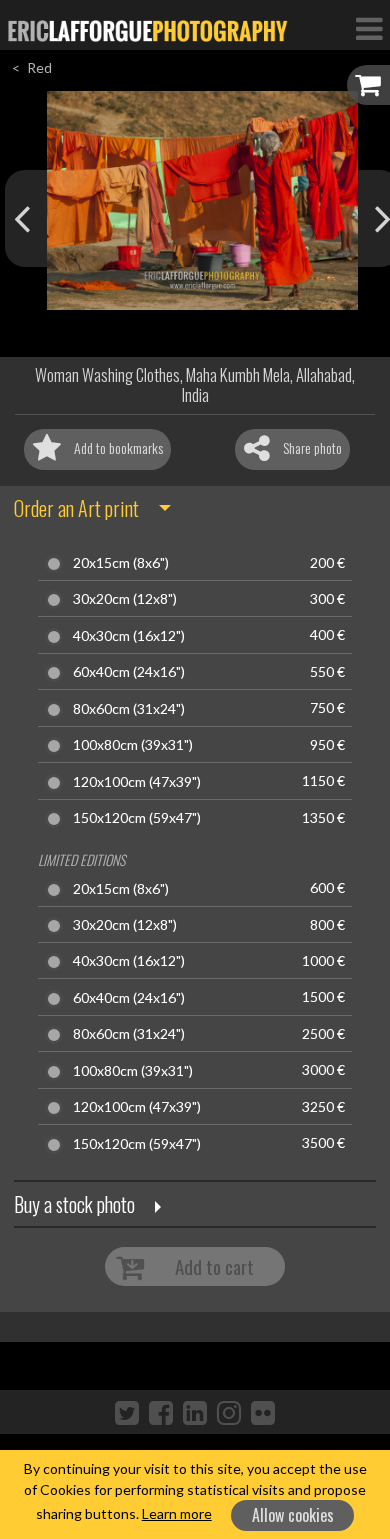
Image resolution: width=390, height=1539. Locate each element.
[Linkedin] (195, 1412)
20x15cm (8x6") (121, 563)
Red (39, 67)
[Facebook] (161, 1412)
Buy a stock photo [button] (74, 1204)
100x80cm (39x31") (133, 745)
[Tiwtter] (127, 1412)
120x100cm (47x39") (137, 782)
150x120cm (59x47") (137, 818)
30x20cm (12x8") (125, 599)
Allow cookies (293, 1515)
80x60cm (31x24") (129, 709)
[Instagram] (229, 1412)
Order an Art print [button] (76, 508)
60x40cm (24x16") (129, 672)
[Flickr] (263, 1412)
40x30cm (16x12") (129, 636)
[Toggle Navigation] (369, 28)
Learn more (177, 1513)
